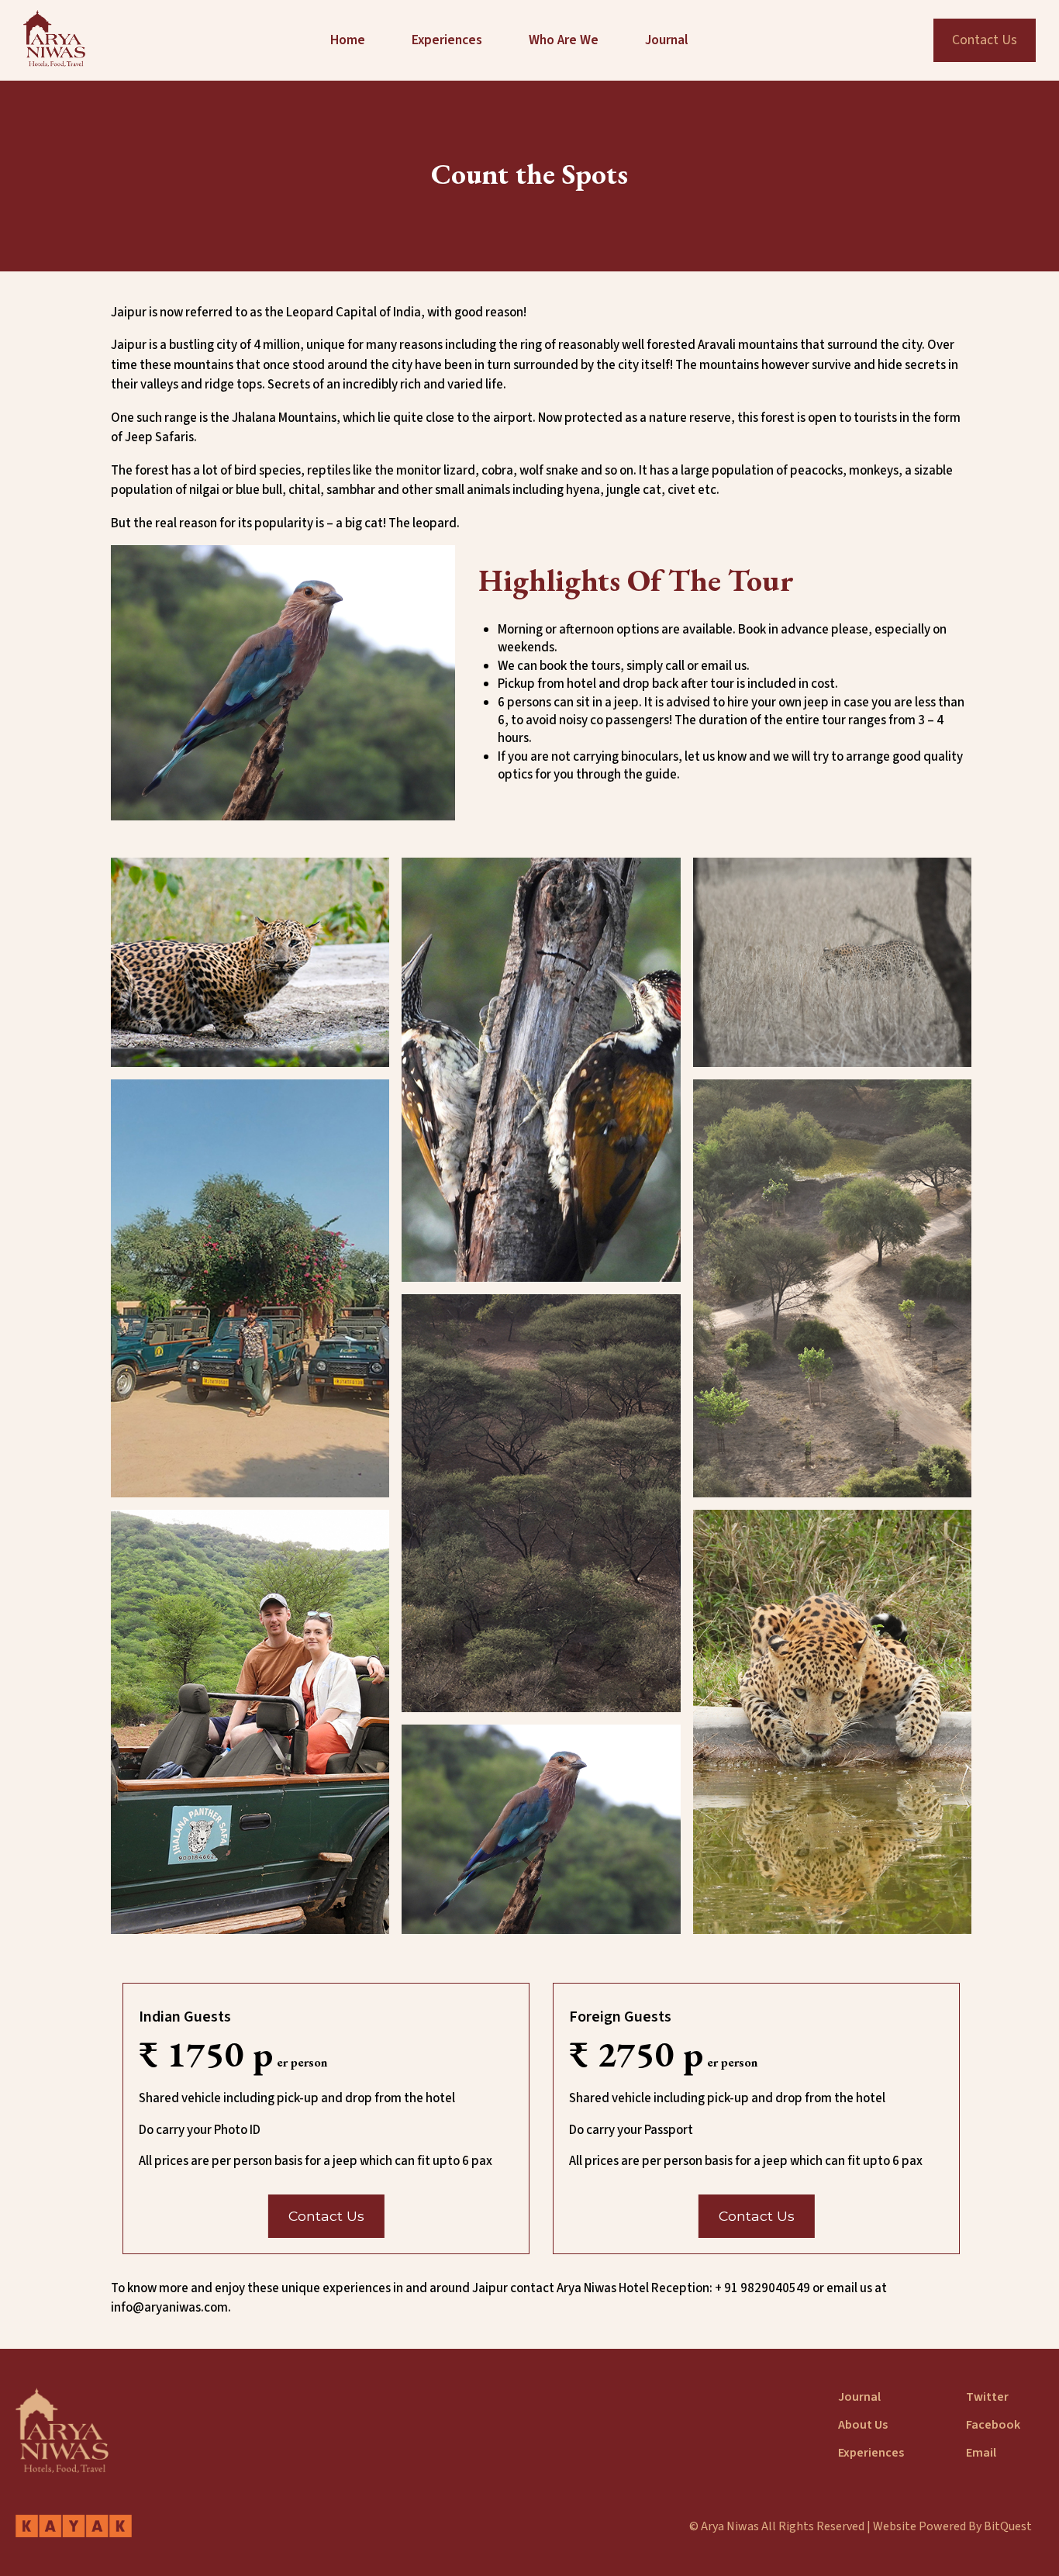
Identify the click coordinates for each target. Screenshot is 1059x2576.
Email (981, 2453)
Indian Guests (185, 2017)
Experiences (871, 2453)
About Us (863, 2425)
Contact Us (985, 40)
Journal (859, 2397)
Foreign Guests (620, 2017)
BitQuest (1008, 2526)
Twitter (987, 2397)
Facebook (993, 2425)
